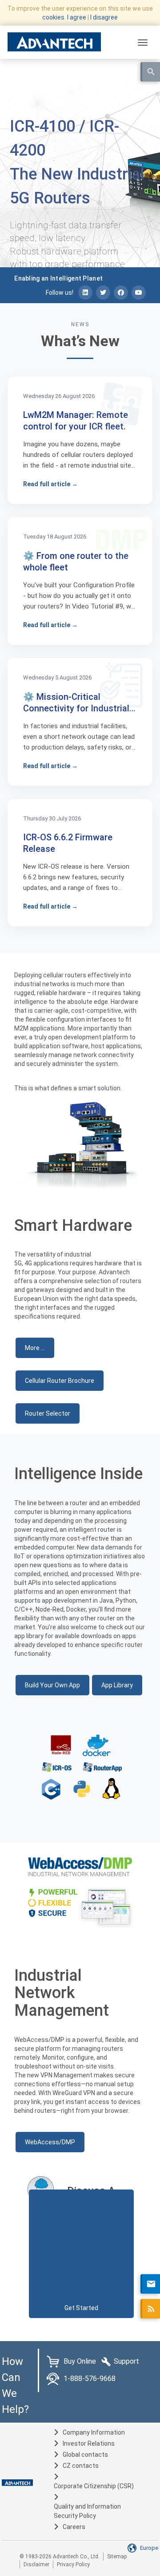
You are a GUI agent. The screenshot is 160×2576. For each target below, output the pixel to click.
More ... (35, 1348)
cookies (53, 17)
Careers (74, 2527)
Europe (149, 2548)
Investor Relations (89, 2443)
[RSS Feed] (150, 2309)
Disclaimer (36, 2564)
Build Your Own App (52, 1685)
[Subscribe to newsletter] (150, 2284)
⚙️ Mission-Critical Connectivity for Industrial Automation (76, 708)
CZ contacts (81, 2466)
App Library (117, 1685)
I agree (77, 17)
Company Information (94, 2432)
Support (126, 2361)
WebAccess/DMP (50, 2142)
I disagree (104, 17)
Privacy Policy (73, 2564)
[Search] (150, 72)
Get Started (81, 2308)
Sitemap (117, 2556)
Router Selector (48, 1413)
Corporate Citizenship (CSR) (94, 2486)
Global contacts (85, 2455)
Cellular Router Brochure (60, 1381)
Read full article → (50, 484)
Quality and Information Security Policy (87, 2511)
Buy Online (80, 2361)
